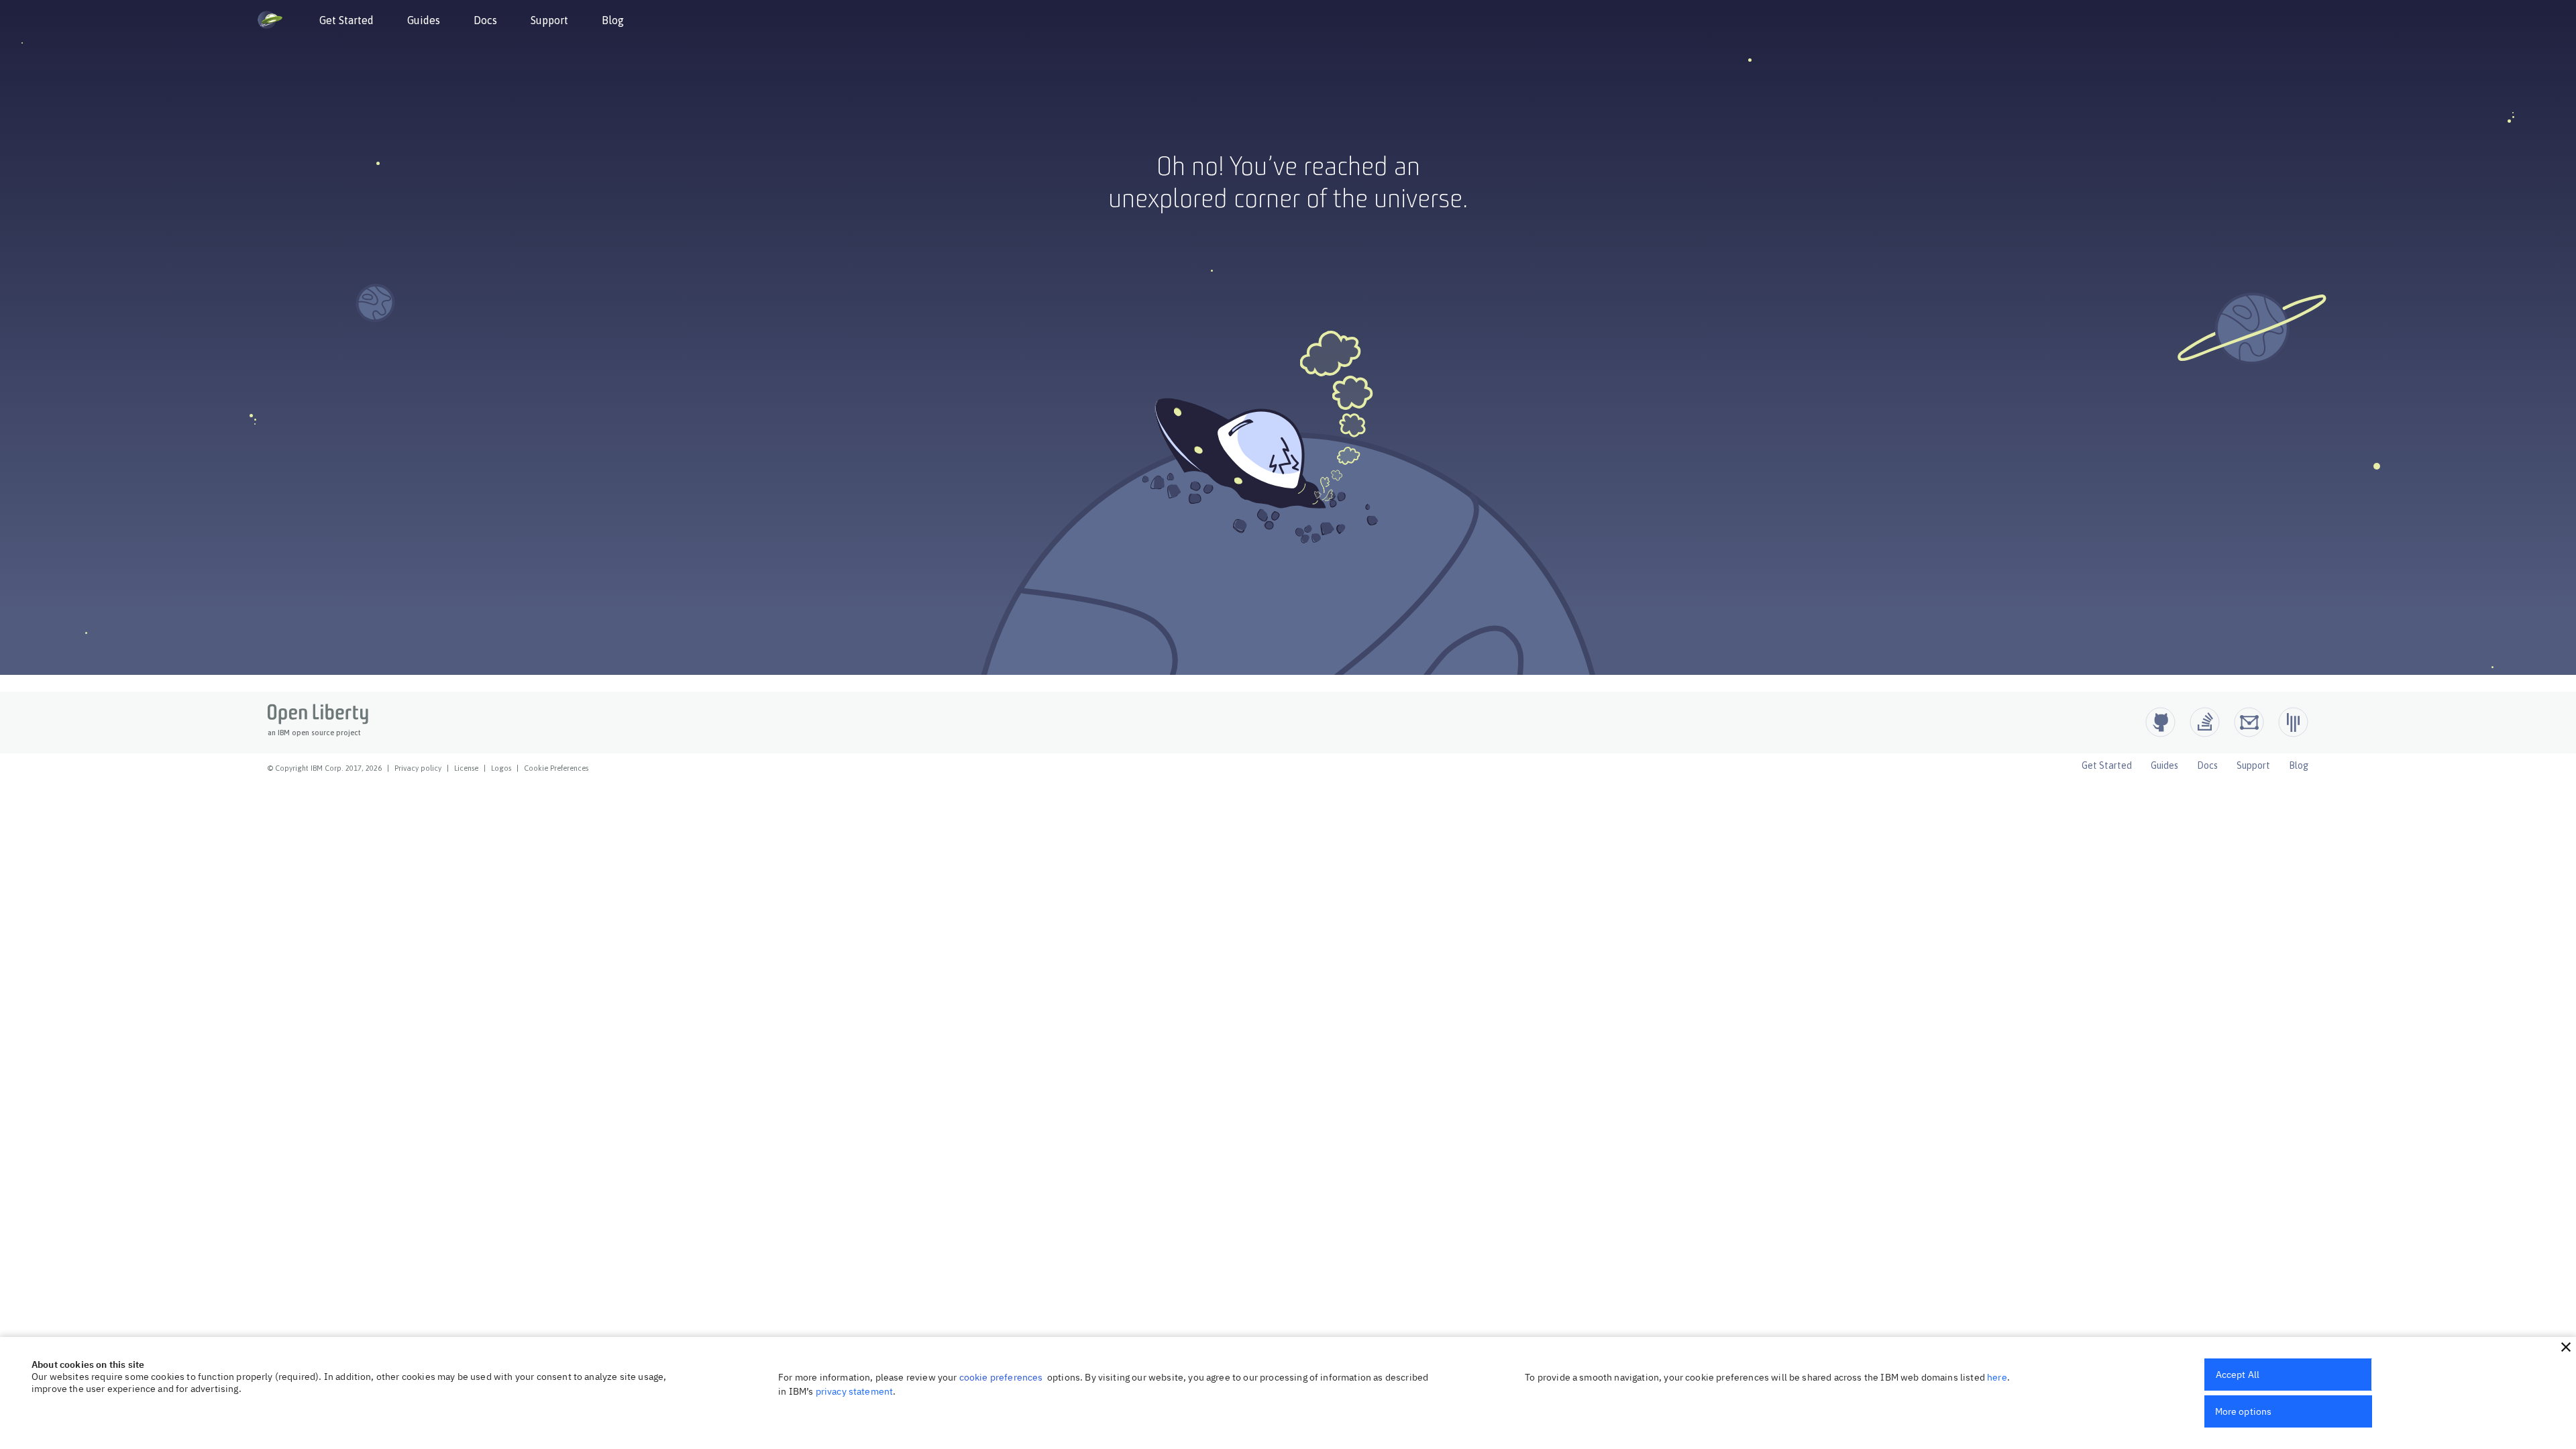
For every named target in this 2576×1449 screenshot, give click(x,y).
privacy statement (855, 1391)
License (466, 768)
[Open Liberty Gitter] (2293, 722)
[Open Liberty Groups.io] (2249, 722)
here (1997, 1377)
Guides (424, 20)
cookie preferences (1001, 1377)
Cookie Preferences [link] (556, 768)
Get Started (346, 20)
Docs (485, 20)
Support (549, 20)
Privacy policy (418, 768)
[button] (2566, 1347)
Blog (613, 20)
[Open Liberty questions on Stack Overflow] (2205, 722)
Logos (501, 768)
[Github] (2160, 722)
